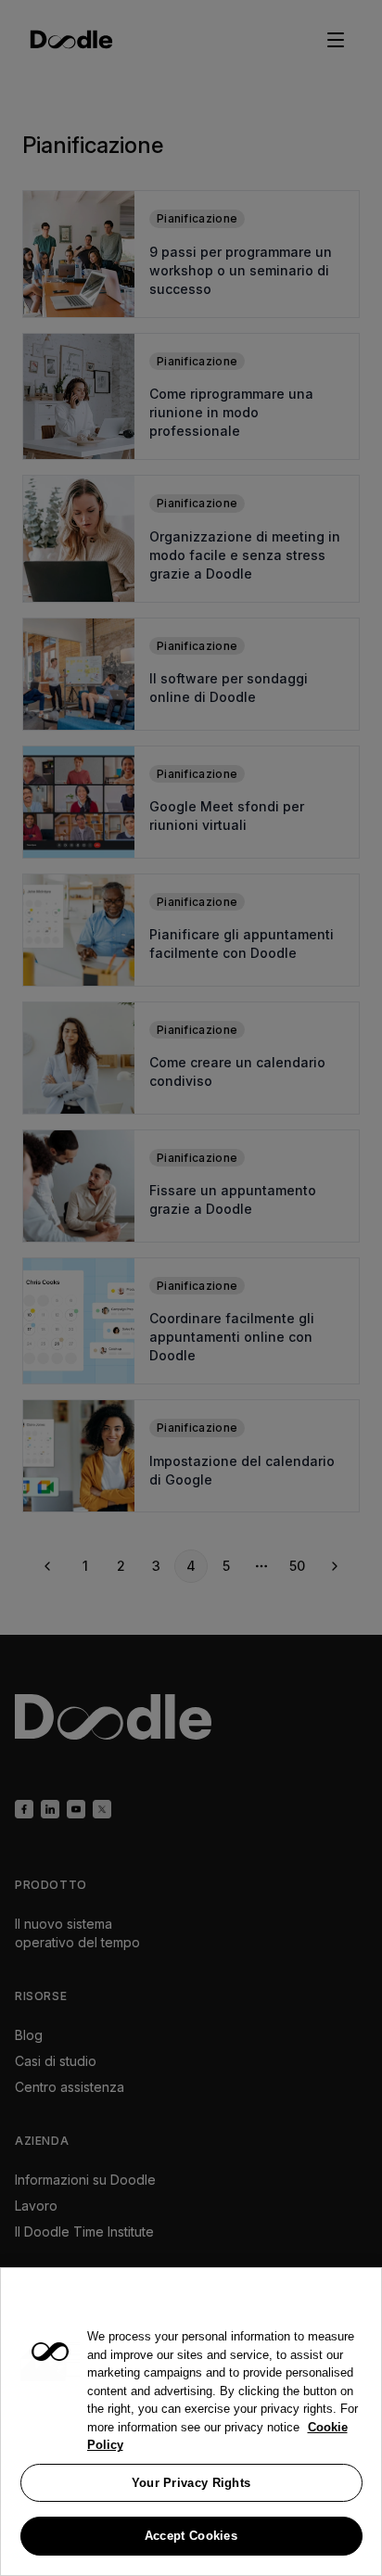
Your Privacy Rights (191, 2483)
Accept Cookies (191, 2536)
